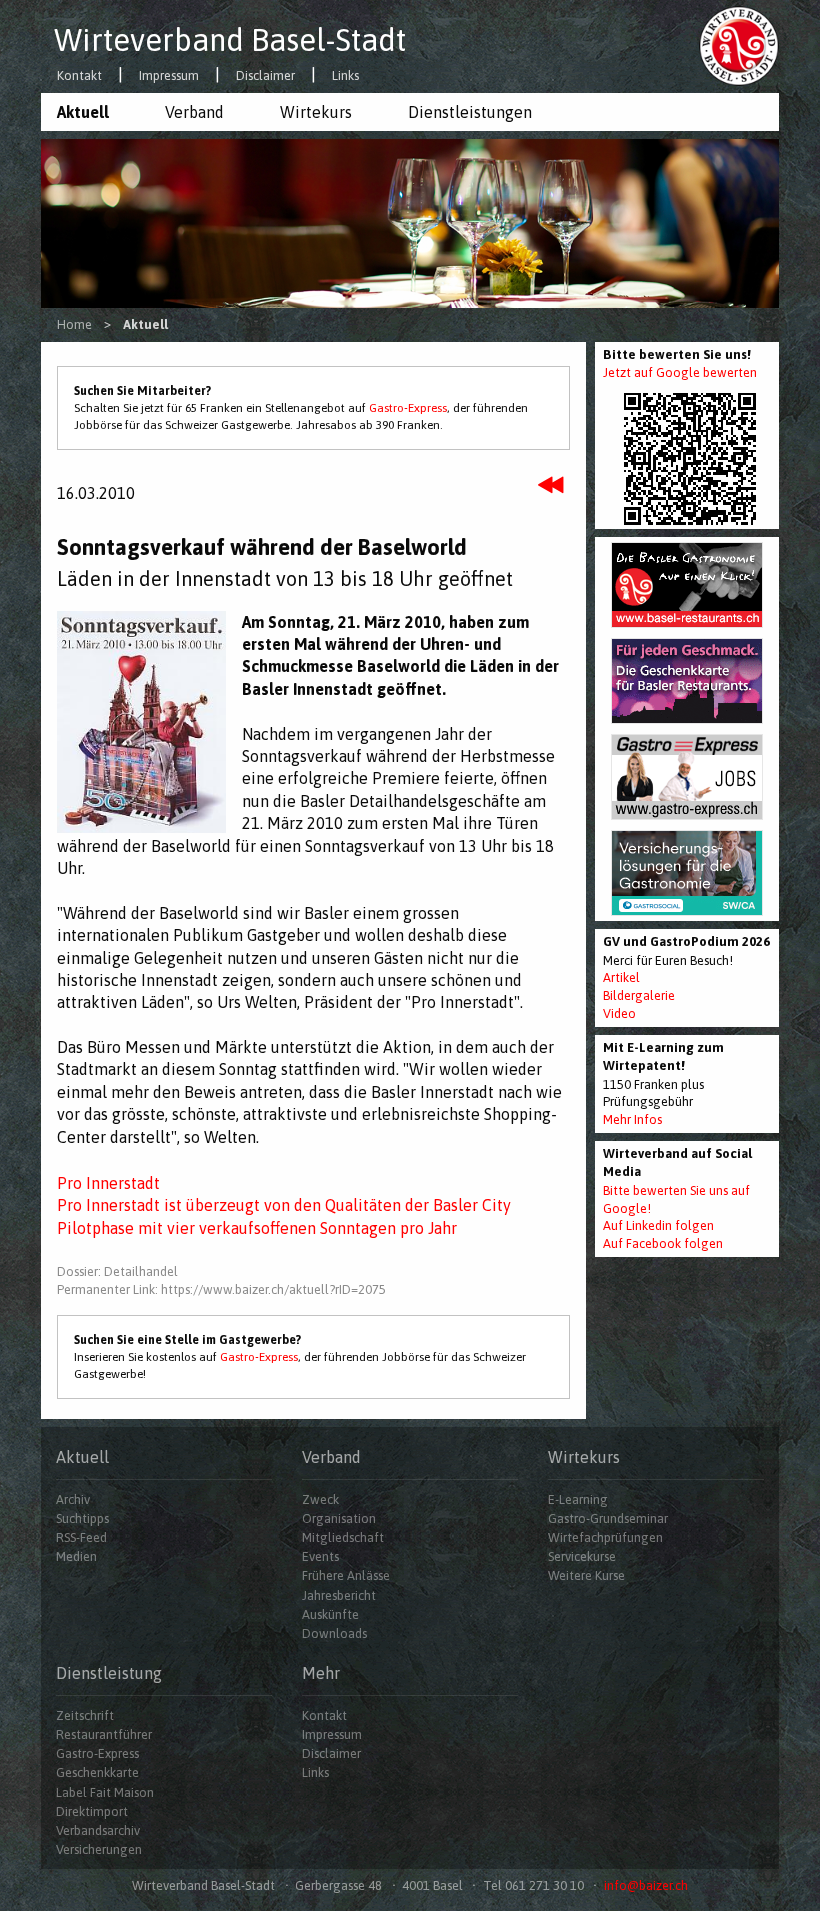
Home (74, 324)
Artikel (621, 977)
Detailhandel (141, 1271)
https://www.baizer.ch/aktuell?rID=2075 (273, 1289)
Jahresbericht (339, 1595)
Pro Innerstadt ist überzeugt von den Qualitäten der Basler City (284, 1205)
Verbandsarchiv (98, 1830)
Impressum (169, 76)
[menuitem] (95, 112)
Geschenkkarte (97, 1772)
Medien (76, 1556)
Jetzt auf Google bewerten (680, 372)
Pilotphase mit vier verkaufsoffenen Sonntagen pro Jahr (257, 1228)
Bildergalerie (639, 995)
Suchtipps (82, 1518)
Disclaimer (265, 76)
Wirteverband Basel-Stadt (230, 40)
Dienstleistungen (470, 112)
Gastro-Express (408, 408)
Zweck (320, 1499)
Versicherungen (99, 1849)
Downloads (334, 1633)
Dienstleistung (109, 1673)
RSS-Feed (81, 1537)
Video (619, 1013)
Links (345, 76)
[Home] (739, 45)
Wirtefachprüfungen (605, 1537)
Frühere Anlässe (346, 1575)
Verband (194, 112)
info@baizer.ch (646, 1885)
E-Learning (578, 1499)
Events (320, 1556)
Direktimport (92, 1811)
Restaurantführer (104, 1734)
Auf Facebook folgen (663, 1243)
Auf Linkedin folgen (658, 1225)
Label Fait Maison (105, 1792)
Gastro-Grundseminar (608, 1518)
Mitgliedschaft (343, 1537)
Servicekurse (582, 1556)
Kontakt (79, 76)
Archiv (73, 1499)
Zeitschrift (85, 1715)
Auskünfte (330, 1614)
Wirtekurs (316, 112)
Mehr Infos (632, 1119)
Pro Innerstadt (108, 1183)
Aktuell (83, 112)
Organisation (339, 1518)
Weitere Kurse (586, 1575)
